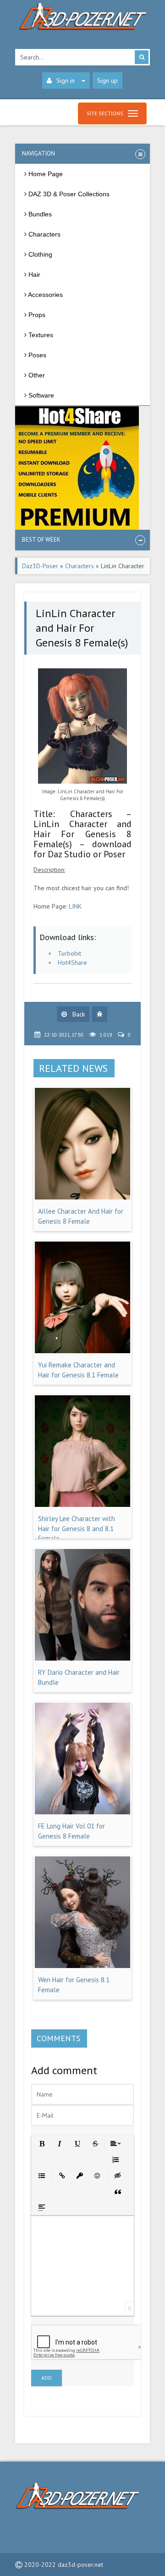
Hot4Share (72, 963)
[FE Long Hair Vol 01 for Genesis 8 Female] (82, 1812)
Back (78, 1014)
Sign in (66, 81)
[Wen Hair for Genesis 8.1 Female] (82, 1966)
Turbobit (69, 953)
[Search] (142, 57)
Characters (80, 566)
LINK (75, 906)
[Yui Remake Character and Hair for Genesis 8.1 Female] (82, 1351)
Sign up (107, 81)
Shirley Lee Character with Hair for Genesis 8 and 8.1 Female (77, 1528)
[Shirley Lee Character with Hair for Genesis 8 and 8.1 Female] (82, 1505)
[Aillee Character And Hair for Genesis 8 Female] (82, 1197)
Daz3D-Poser (40, 566)
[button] (41, 2143)
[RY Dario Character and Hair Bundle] (82, 1658)
